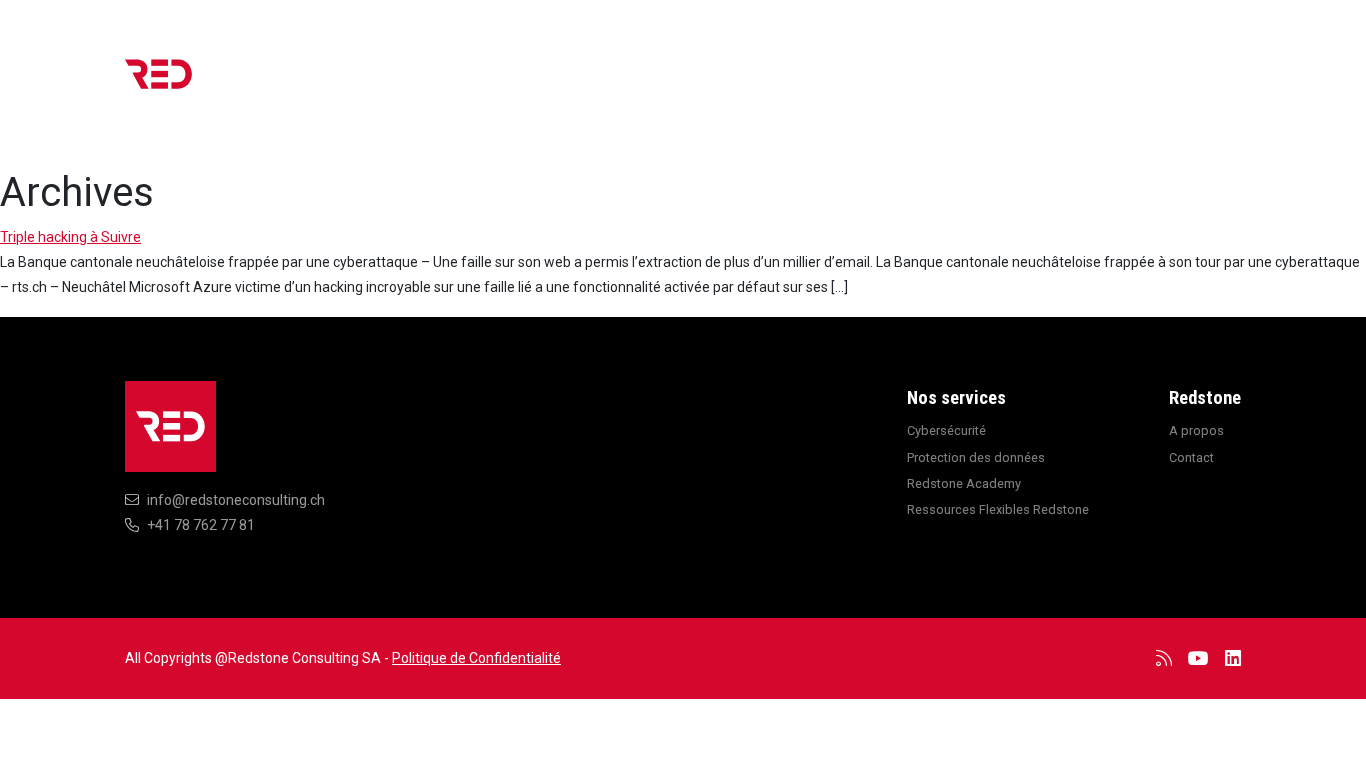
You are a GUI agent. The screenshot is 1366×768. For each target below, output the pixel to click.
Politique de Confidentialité (476, 658)
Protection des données (976, 457)
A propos (1103, 84)
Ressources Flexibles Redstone (998, 509)
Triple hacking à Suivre (70, 237)
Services (786, 84)
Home (629, 84)
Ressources (895, 84)
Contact (1196, 84)
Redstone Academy (964, 483)
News (702, 84)
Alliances (1004, 84)
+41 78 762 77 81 (201, 525)
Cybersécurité (946, 430)
